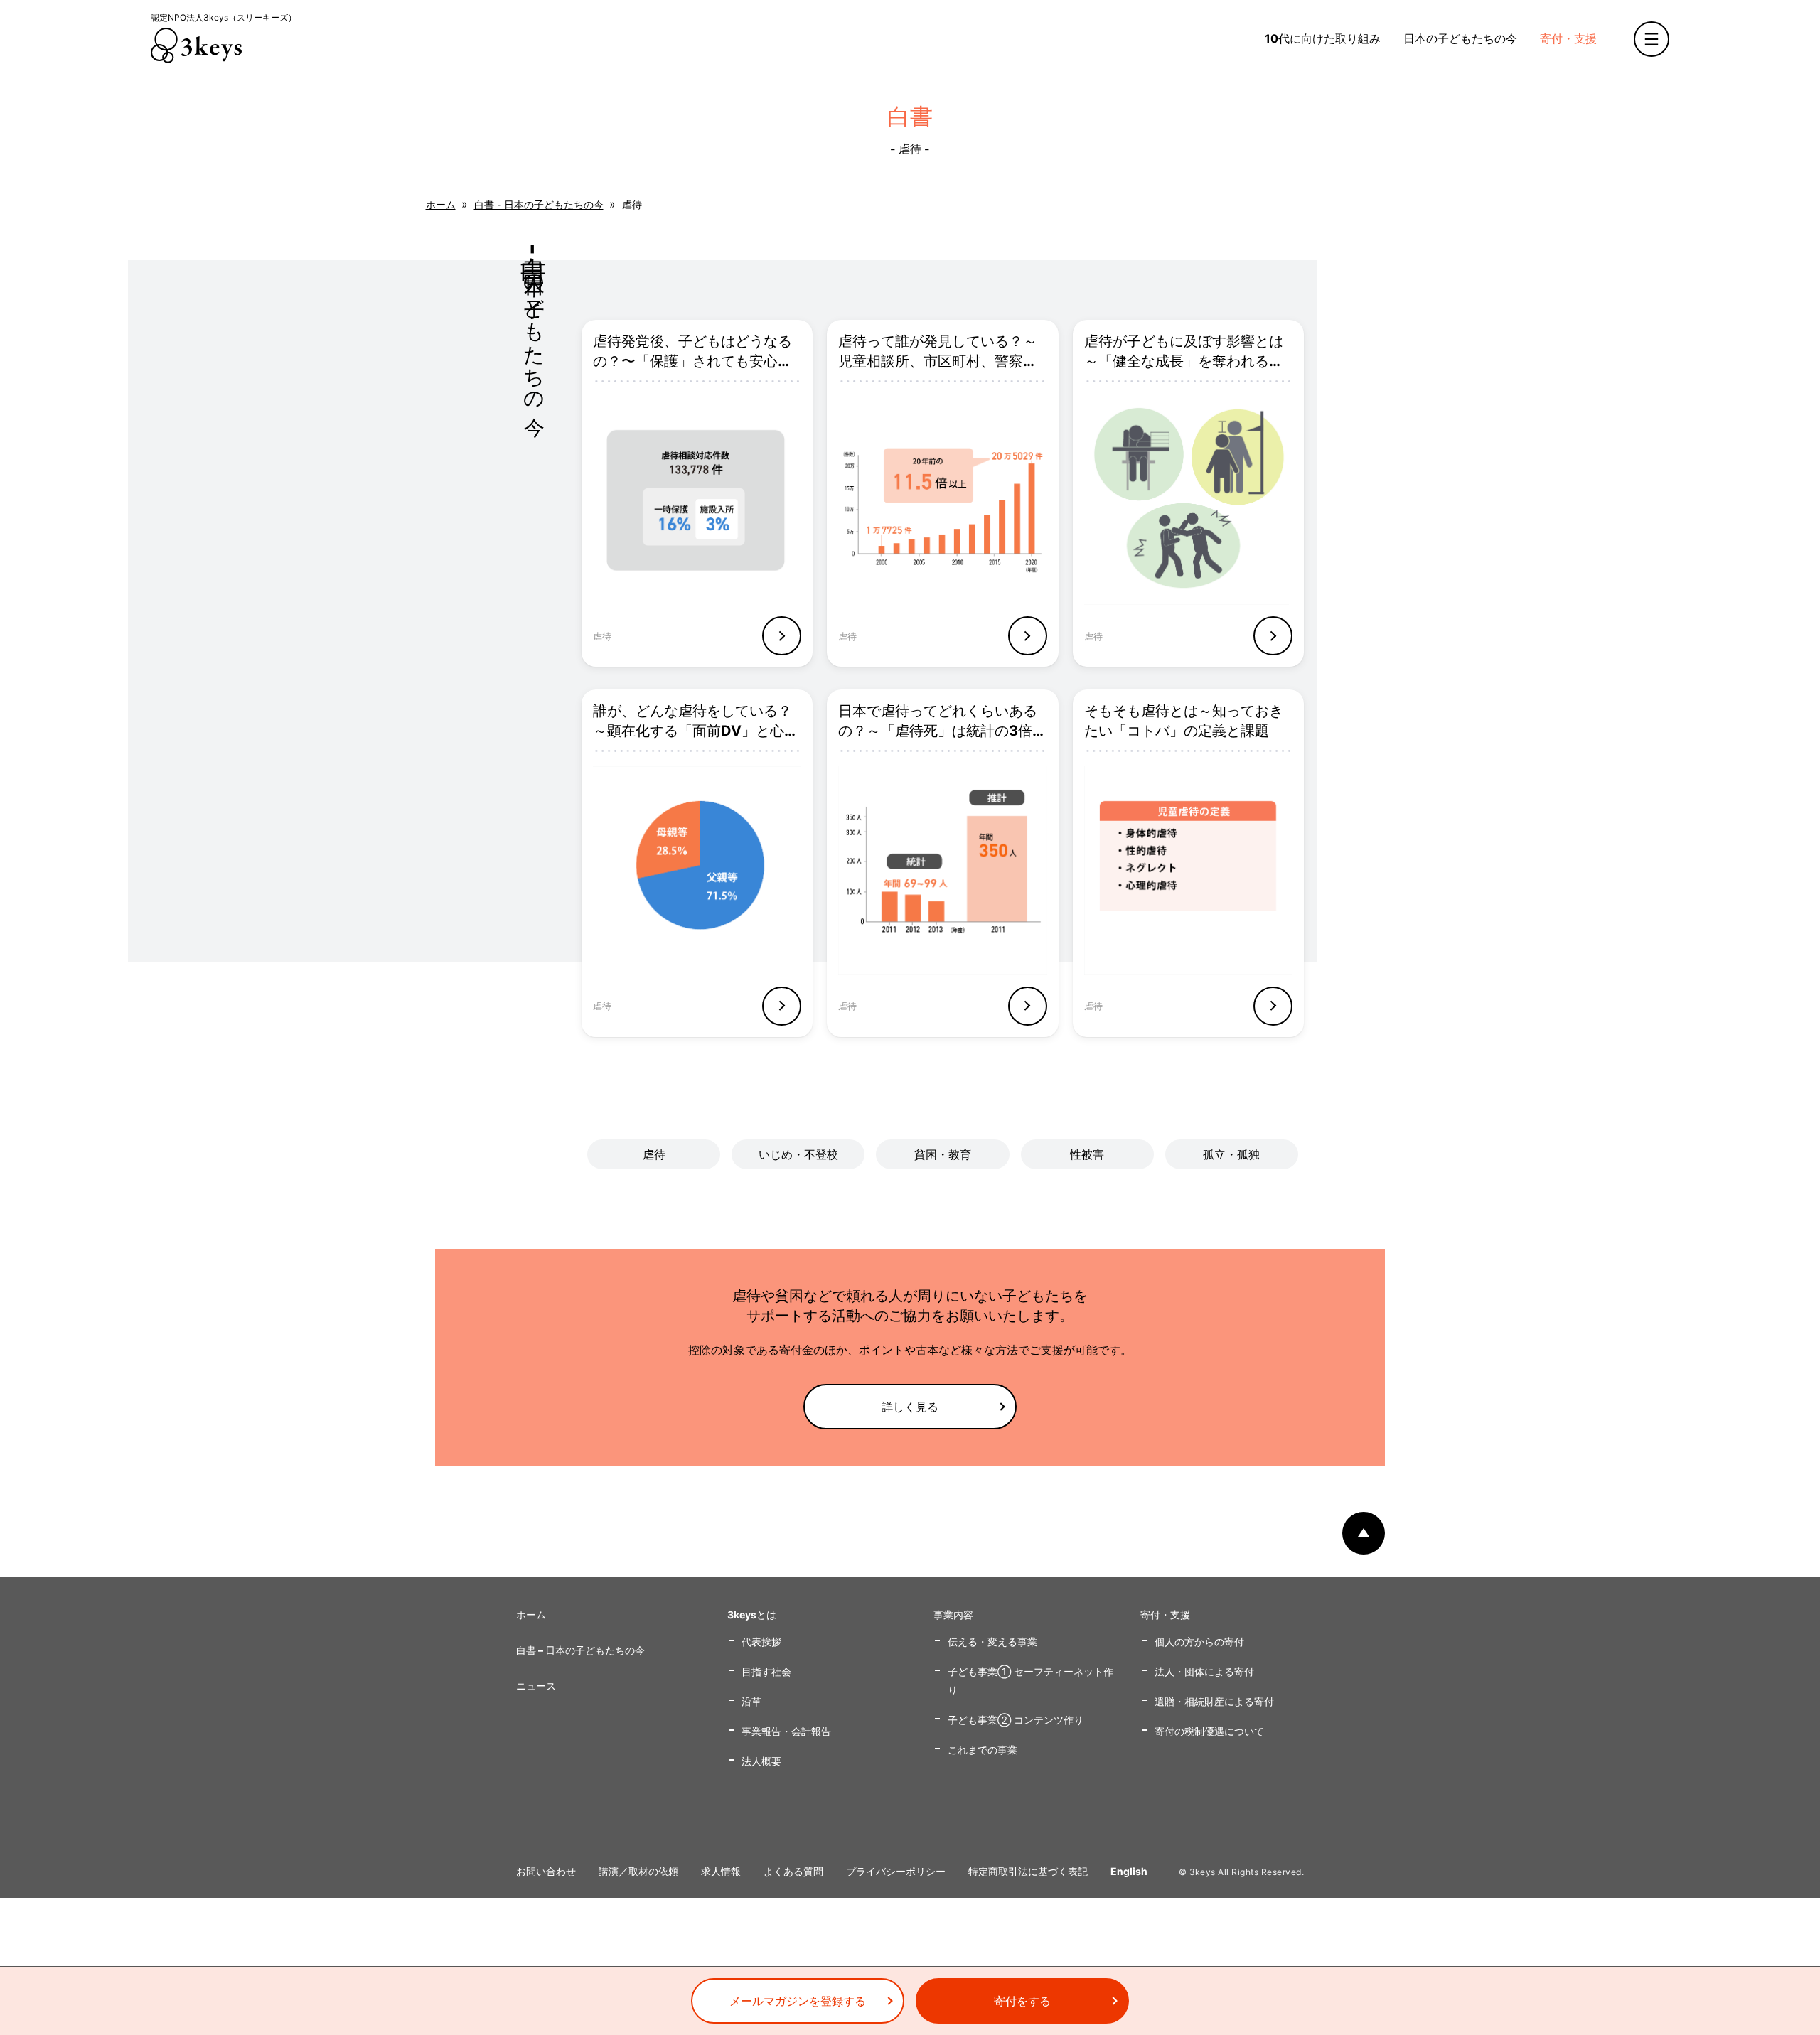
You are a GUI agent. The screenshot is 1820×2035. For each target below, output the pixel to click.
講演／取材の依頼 (638, 1871)
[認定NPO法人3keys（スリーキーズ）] (196, 45)
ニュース (536, 1686)
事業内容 (953, 1615)
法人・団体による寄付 (1204, 1671)
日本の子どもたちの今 (1460, 38)
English (1129, 1871)
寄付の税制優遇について (1209, 1731)
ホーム (441, 204)
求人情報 (721, 1871)
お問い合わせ (546, 1871)
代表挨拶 (761, 1642)
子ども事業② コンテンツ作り (1016, 1720)
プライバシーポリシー (896, 1871)
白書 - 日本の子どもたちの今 (539, 204)
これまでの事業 (983, 1750)
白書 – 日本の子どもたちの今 (580, 1650)
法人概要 (761, 1761)
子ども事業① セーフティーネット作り (1031, 1681)
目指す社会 (766, 1671)
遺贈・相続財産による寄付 (1214, 1701)
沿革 (751, 1701)
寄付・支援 (1568, 38)
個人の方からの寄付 (1199, 1642)
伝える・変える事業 (992, 1642)
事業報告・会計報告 (786, 1731)
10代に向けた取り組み (1323, 38)
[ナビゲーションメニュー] (1652, 39)
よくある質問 (793, 1871)
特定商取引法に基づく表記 (1028, 1871)
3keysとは (752, 1615)
